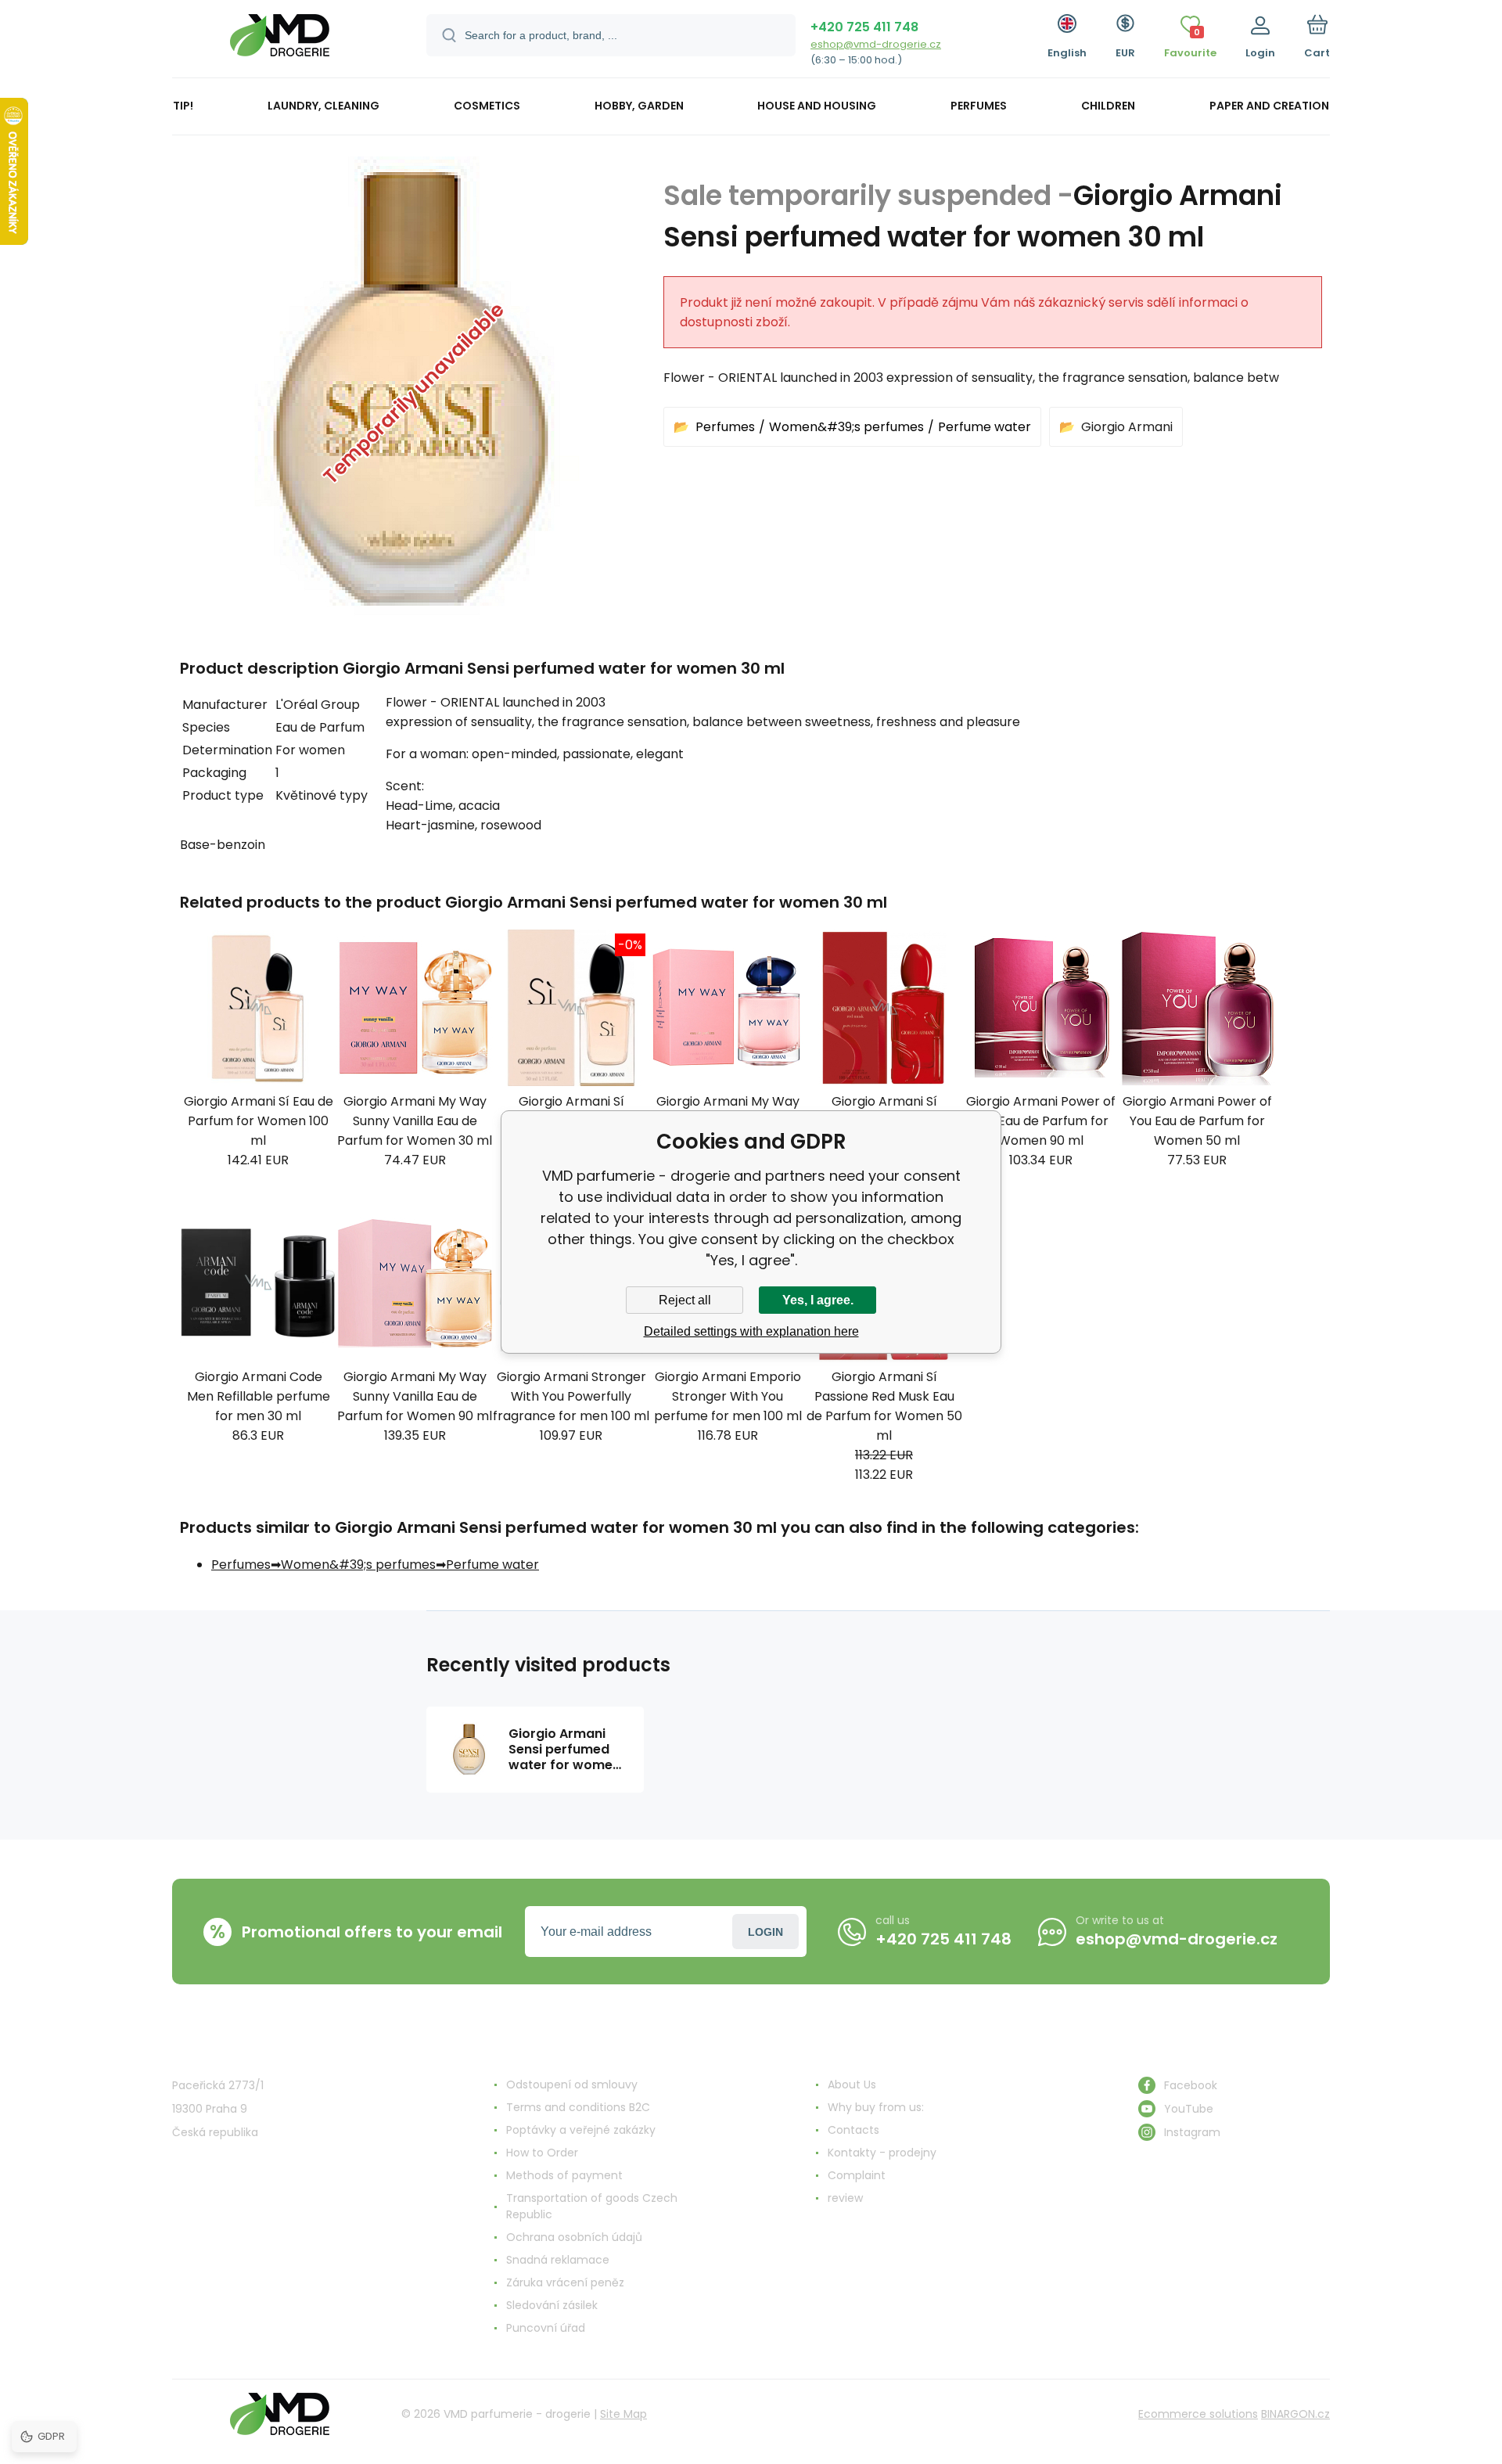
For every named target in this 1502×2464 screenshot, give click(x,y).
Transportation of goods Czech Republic (592, 2206)
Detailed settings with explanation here (751, 1331)
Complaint (857, 2175)
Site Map (623, 2414)
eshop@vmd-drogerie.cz (876, 44)
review (845, 2198)
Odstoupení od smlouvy (572, 2085)
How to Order (542, 2153)
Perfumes (725, 427)
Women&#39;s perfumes (846, 427)
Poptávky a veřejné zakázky (581, 2130)
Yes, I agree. (818, 1300)
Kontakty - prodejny (882, 2153)
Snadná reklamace (558, 2260)
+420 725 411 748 (864, 27)
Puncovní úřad (546, 2328)
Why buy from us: (876, 2107)
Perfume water (985, 427)
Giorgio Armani (1127, 427)
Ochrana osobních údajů (574, 2237)
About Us (852, 2085)
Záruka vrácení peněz (565, 2282)
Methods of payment (564, 2175)
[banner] (280, 41)
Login (765, 1932)
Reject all (685, 1300)
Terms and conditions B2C (578, 2107)
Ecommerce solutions (1198, 2414)
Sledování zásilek (552, 2305)
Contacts (853, 2130)
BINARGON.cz (1295, 2414)
